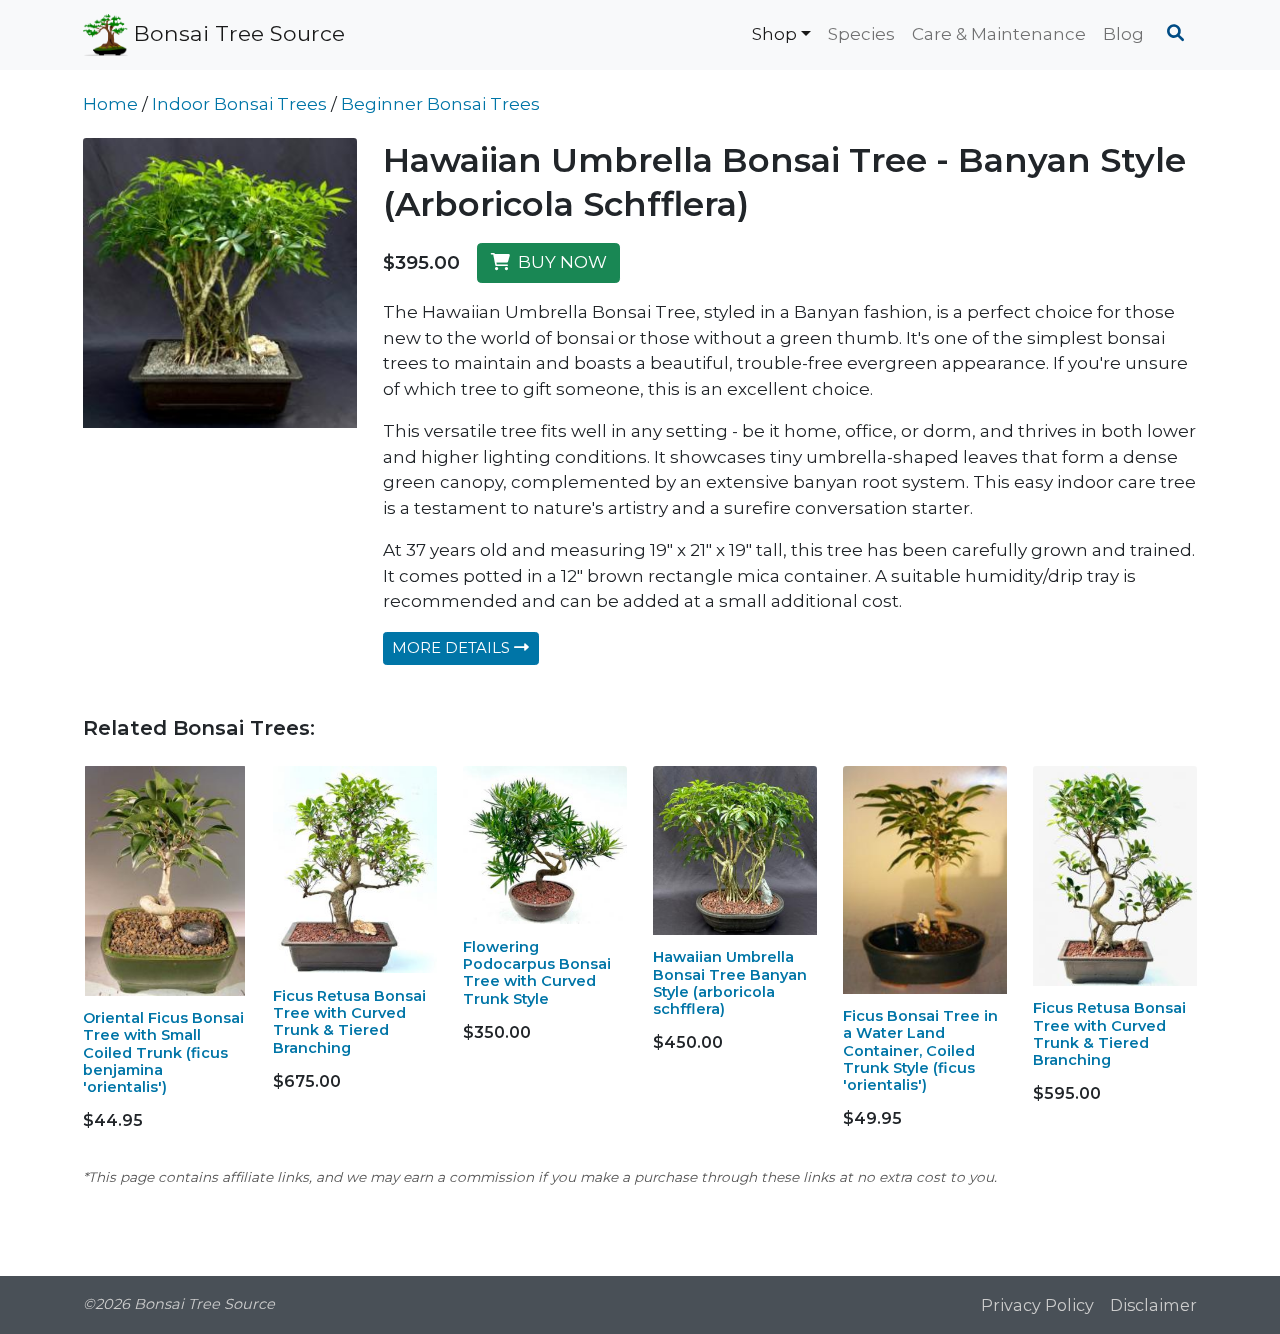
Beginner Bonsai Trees (440, 104)
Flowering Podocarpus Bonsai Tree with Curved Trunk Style (537, 973)
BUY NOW (558, 262)
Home (110, 104)
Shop (774, 34)
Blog (1123, 34)
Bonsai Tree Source (236, 32)
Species (861, 34)
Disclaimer (1153, 1305)
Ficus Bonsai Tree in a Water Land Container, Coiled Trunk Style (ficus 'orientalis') (920, 1050)
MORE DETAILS (453, 648)
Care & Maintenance (999, 34)
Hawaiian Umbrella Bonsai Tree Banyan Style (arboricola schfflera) (730, 983)
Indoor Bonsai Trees (239, 104)
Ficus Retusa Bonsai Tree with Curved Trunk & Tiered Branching (349, 1022)
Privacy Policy (1037, 1305)
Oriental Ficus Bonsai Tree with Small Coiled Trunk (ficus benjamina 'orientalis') (163, 1052)
